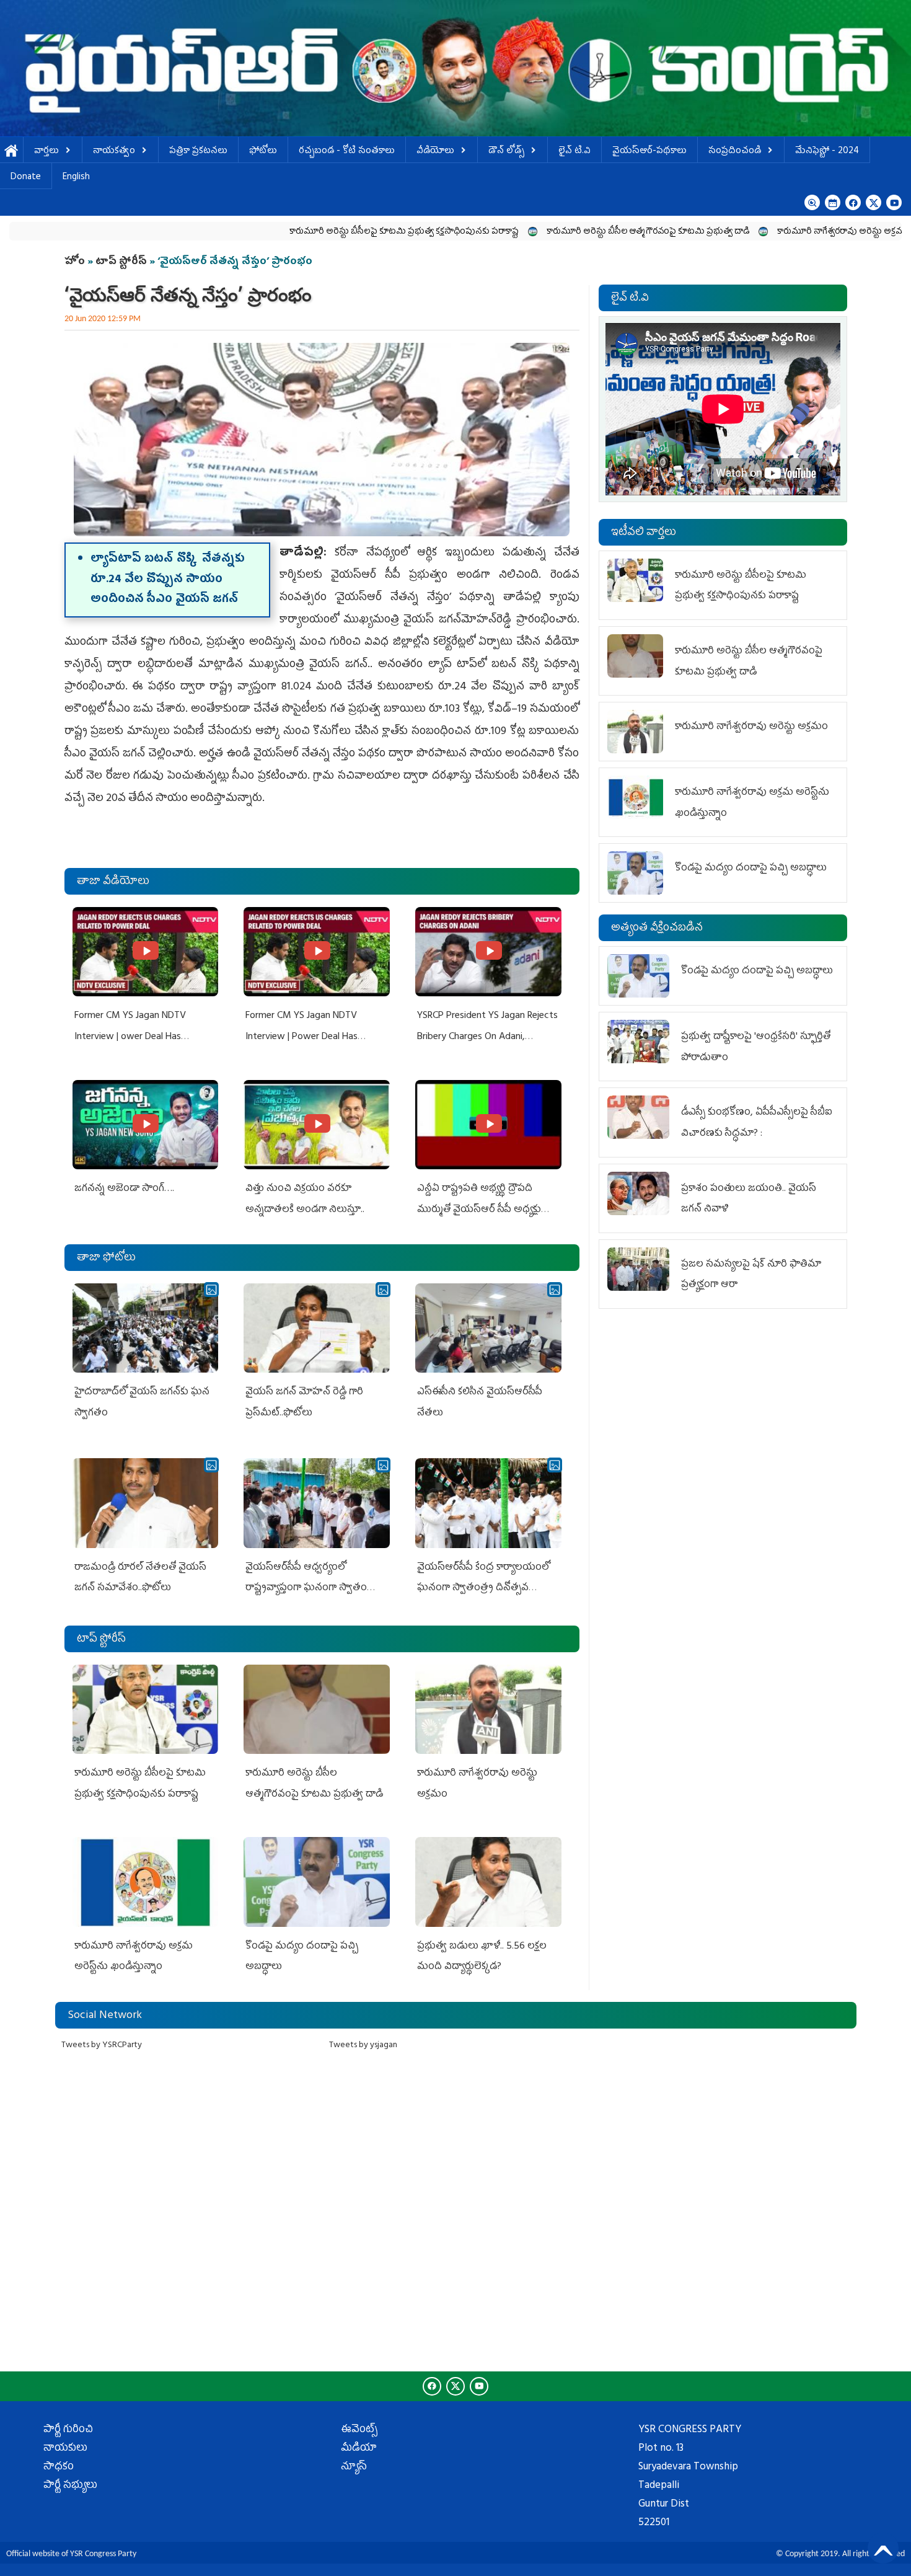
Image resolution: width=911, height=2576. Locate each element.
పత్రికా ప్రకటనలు (198, 152)
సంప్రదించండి (735, 152)
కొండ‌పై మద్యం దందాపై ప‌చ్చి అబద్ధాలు (751, 869)
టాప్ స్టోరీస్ (122, 262)
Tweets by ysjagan (363, 2046)
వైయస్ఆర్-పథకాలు (649, 152)
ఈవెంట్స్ (359, 2430)
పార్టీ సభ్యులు (70, 2486)
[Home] (455, 68)
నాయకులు (65, 2449)
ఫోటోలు (263, 152)
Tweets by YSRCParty (102, 2046)
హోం (75, 262)
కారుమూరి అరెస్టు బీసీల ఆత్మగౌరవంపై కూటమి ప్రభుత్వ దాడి (528, 232)
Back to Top (883, 2548)
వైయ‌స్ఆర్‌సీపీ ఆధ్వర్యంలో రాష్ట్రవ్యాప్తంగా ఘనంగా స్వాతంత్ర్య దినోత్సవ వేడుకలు (313, 1589)
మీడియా (359, 2449)
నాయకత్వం (114, 152)
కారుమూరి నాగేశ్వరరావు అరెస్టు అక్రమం (724, 232)
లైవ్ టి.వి (574, 152)
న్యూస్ (354, 2468)
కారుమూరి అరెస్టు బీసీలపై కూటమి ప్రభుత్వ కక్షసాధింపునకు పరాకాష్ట (284, 232)
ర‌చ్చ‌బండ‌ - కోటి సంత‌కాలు (347, 152)
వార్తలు (46, 152)
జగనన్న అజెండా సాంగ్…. (124, 1189)
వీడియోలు (435, 152)
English (76, 178)
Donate (26, 178)
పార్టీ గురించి (68, 2430)
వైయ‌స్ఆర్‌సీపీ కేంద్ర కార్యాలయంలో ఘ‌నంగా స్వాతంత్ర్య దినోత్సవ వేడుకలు (483, 1589)
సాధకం (59, 2468)
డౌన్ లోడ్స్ (506, 152)
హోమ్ (11, 152)
